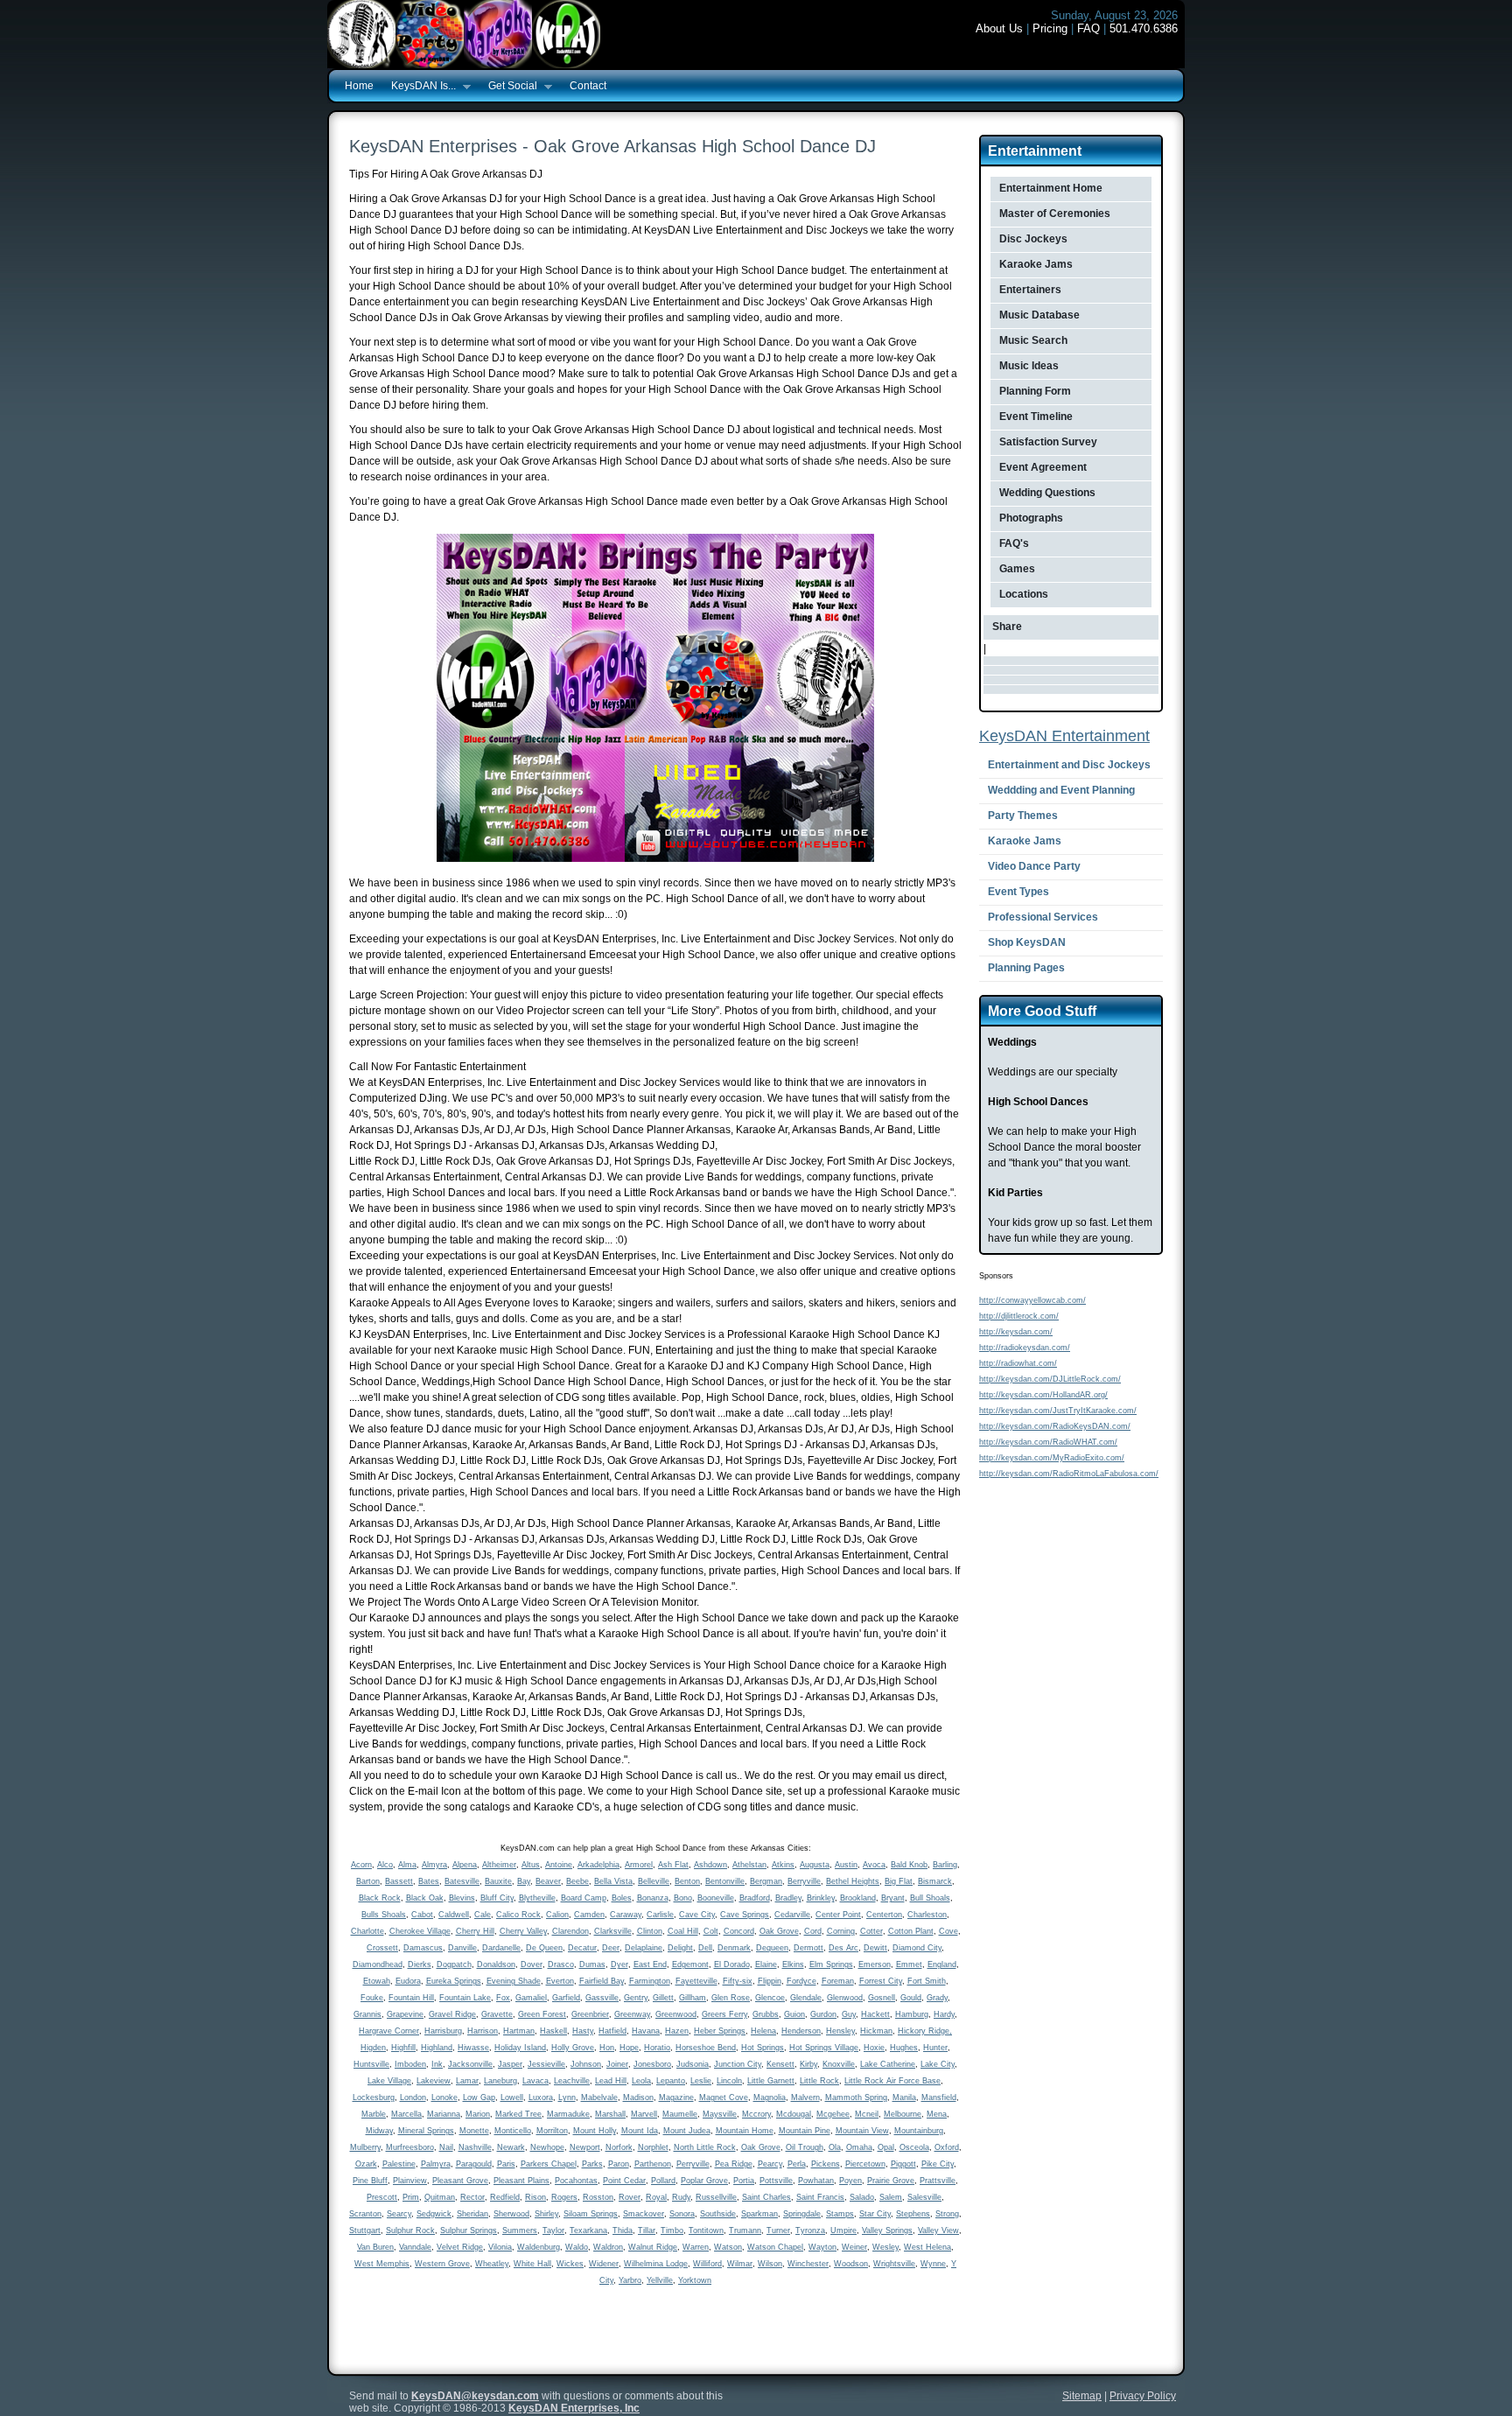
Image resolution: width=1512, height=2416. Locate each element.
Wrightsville (894, 2264)
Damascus (423, 1948)
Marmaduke (568, 2114)
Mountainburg (919, 2131)
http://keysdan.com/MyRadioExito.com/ (1052, 1458)
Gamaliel (531, 1998)
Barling (945, 1865)
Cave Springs (745, 1915)
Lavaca (535, 2081)
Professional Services (1043, 917)
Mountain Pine (805, 2131)
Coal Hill (683, 1931)
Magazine (676, 2097)
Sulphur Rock (410, 2230)
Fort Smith (927, 1981)
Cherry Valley (523, 1931)
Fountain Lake (465, 1998)
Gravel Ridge (452, 2014)
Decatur (582, 1948)
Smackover (644, 2214)
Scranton (365, 2214)
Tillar (647, 2230)
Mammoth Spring (856, 2097)
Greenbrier (590, 2014)
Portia (744, 2181)
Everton (560, 1981)
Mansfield (939, 2097)
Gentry (636, 1998)
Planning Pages (1026, 968)
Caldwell (454, 1915)
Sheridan (472, 2214)
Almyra (434, 1865)
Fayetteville (696, 1981)
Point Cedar (624, 2181)
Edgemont (690, 1964)
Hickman (876, 2031)
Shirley (546, 2214)
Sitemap (1082, 2396)
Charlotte (367, 1931)
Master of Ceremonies (1055, 214)
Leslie (701, 2081)
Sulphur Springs (469, 2230)
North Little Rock (705, 2147)
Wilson (770, 2264)
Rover (630, 2197)
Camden (589, 1915)
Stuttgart (365, 2230)
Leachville (572, 2081)
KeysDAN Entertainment (1064, 736)
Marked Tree (518, 2114)
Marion (478, 2114)
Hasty (583, 2031)
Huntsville (371, 2064)
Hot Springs (763, 2048)
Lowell (512, 2097)
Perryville (693, 2164)
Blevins (462, 1898)
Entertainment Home (1051, 188)
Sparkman (759, 2214)
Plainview (410, 2181)
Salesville (924, 2197)
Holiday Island (520, 2048)
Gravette (497, 2014)
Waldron (608, 2247)
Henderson (801, 2031)
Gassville (602, 1998)
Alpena (465, 1865)
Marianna (444, 2114)
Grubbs (766, 2014)
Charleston (927, 1915)
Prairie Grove (891, 2181)
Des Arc (843, 1948)
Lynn (567, 2097)
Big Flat (899, 1881)
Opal (886, 2147)
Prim (411, 2197)
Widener (604, 2264)
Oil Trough (805, 2147)
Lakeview (434, 2081)
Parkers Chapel (549, 2164)
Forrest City (881, 1981)
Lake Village (389, 2081)
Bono (683, 1898)
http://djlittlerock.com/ (1019, 1316)
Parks (592, 2164)
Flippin (770, 1981)
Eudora (408, 1981)
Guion (794, 2014)
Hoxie (874, 2048)
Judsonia (693, 2064)
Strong (947, 2214)
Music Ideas (1029, 366)
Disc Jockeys (1033, 239)
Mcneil (867, 2114)
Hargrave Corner (389, 2031)
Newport (585, 2147)
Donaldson (496, 1964)
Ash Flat (673, 1865)
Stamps (840, 2214)
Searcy (399, 2214)
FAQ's (1014, 543)
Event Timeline (1036, 417)
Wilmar (740, 2264)
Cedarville (792, 1915)
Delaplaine (644, 1948)
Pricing (1050, 28)
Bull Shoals (930, 1898)
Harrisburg (443, 2031)
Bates (429, 1881)
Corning (841, 1931)
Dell (705, 1948)
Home (359, 86)
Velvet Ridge (460, 2247)
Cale (483, 1915)
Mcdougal (794, 2114)
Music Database (1039, 315)
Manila (904, 2097)
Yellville (660, 2280)
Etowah (377, 1981)
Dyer (619, 1964)
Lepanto (671, 2081)
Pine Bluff (370, 2181)
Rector (472, 2197)
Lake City (938, 2064)
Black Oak (425, 1898)
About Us (999, 28)
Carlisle (660, 1915)
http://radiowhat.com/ (1018, 1363)
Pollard (663, 2181)
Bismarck (935, 1881)
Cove (948, 1931)
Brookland (858, 1898)
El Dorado (732, 1964)
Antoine (559, 1865)
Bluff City (497, 1898)
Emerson (875, 1964)
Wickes (570, 2264)
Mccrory (756, 2114)
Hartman (519, 2031)
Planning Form (1035, 391)
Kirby (808, 2064)
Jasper (510, 2064)
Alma (407, 1865)
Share (1007, 627)
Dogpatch (454, 1964)
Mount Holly (595, 2131)
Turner (778, 2230)
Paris (506, 2164)
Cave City (697, 1915)
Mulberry (365, 2147)
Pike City (938, 2164)
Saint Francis (820, 2197)
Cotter (871, 1931)
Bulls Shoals (384, 1915)
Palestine (399, 2164)
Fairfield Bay (602, 1981)
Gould (911, 1998)
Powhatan (816, 2181)
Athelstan (749, 1865)
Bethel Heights (853, 1881)
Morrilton (552, 2131)
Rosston (598, 2197)
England (942, 1964)
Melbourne (903, 2114)
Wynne (933, 2264)
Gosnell (882, 1998)
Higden (373, 2048)
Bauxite (498, 1881)
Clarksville (613, 1931)
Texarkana (588, 2230)
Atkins (783, 1865)
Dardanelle (501, 1948)
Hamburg (912, 2014)
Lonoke (444, 2097)
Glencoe (770, 1998)
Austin (846, 1865)
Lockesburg (374, 2097)
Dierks (420, 1964)
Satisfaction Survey (1048, 442)
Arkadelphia (598, 1865)
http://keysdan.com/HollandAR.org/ (1043, 1395)
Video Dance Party (1034, 866)
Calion (557, 1915)
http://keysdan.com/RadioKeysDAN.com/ (1055, 1426)
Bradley (788, 1898)
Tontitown (706, 2230)
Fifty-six (738, 1981)
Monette (474, 2131)
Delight (680, 1948)
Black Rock (380, 1898)
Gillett (663, 1998)
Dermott (808, 1948)
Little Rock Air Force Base (892, 2081)
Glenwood (845, 1998)
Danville (462, 1948)
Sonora (682, 2214)
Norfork (619, 2147)
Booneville (716, 1898)
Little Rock (819, 2081)
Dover (532, 1964)
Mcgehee (833, 2114)
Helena (763, 2031)
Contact (588, 86)
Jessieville (546, 2064)
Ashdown (710, 1865)
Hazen (677, 2031)
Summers (520, 2230)
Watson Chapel (775, 2247)
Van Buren (375, 2247)
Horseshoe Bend (706, 2048)
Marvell (644, 2114)
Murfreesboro (410, 2147)
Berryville (804, 1881)
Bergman (766, 1881)
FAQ (1088, 28)
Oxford (947, 2147)
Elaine (766, 1964)
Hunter (935, 2048)
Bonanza (653, 1898)
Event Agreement (1043, 467)
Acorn (361, 1865)
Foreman (838, 1981)
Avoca (874, 1865)
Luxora (541, 2097)
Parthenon (653, 2164)
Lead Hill (611, 2081)
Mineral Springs (426, 2131)
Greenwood (676, 2014)
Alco (385, 1865)
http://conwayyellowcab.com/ (1032, 1300)
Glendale (806, 1998)
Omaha (859, 2147)
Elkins (793, 1964)
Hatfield (612, 2031)
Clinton (650, 1931)
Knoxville (839, 2064)
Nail (446, 2147)
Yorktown (695, 2280)
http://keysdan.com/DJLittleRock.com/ (1050, 1379)
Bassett (399, 1881)
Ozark (366, 2164)
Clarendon (570, 1931)
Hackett (875, 2014)
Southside (718, 2214)
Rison (535, 2197)
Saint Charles (766, 2197)
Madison (638, 2097)
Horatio (657, 2048)
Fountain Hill (411, 1998)
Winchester (808, 2264)
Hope (629, 2048)
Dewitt (875, 1948)
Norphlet (653, 2147)
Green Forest (542, 2014)
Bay (524, 1881)
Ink (437, 2064)
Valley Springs (887, 2230)
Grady (937, 1998)
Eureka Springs (454, 1981)
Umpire (843, 2230)
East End (650, 1964)
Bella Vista (613, 1881)
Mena (937, 2114)
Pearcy (770, 2164)
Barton (368, 1881)
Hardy (944, 2014)
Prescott (382, 2197)
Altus (531, 1865)
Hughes (904, 2048)
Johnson (586, 2064)
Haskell (553, 2031)
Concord (739, 1931)
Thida (623, 2230)
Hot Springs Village (824, 2048)
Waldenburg (539, 2247)
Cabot (422, 1915)
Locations (1024, 594)
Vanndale (415, 2247)
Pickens (826, 2164)
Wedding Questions (1047, 493)
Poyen (850, 2181)
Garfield (566, 1998)
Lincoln (729, 2081)
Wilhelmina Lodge (656, 2264)
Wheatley (492, 2264)
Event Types (1018, 892)
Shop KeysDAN (1027, 942)
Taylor (553, 2230)
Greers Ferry (724, 2014)
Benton (687, 1881)
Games (1017, 569)
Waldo (577, 2247)
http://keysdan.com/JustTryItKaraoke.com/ (1058, 1411)
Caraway (626, 1915)
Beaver (548, 1881)
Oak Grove (779, 1931)
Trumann (745, 2230)
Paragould (474, 2164)
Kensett (780, 2064)
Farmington (650, 1981)
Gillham (693, 1998)
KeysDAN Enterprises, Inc (574, 2408)
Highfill (403, 2048)
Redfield (505, 2197)
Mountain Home (745, 2131)
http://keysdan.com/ (1016, 1332)
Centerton (884, 1915)
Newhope (547, 2147)
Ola (835, 2147)
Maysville (720, 2114)
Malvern (805, 2097)
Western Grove (442, 2264)
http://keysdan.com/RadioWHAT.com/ (1048, 1442)
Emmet (909, 1964)
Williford (707, 2264)
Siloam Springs (591, 2214)
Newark (511, 2147)
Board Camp (584, 1898)
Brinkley (821, 1898)
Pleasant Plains (521, 2181)
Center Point (838, 1915)
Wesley (885, 2247)
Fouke (372, 1998)
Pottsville (776, 2181)
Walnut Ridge (653, 2247)
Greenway (632, 2014)
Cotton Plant (911, 1931)
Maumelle (680, 2114)
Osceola (914, 2147)
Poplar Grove (704, 2181)
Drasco (561, 1964)
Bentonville (725, 1881)
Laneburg (500, 2081)
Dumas (592, 1964)
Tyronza (810, 2230)
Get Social (508, 87)
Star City (875, 2214)
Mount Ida (640, 2131)
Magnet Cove (724, 2097)
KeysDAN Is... (419, 87)
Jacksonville (470, 2064)
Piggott (903, 2164)
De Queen (544, 1948)
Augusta (815, 1865)
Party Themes (1023, 816)
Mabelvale (599, 2097)
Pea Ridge (734, 2164)
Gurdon (823, 2014)
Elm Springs (831, 1964)
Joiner (617, 2064)
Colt (711, 1931)
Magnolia (770, 2097)
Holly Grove (573, 2048)
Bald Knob (909, 1865)
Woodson (851, 2264)
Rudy (681, 2197)
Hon (607, 2048)
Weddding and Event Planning (1061, 790)
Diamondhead (378, 1964)
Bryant (893, 1898)
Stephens (913, 2214)
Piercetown (865, 2164)
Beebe (577, 1881)
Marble (374, 2114)
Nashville (475, 2147)
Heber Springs (720, 2031)
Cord (813, 1931)
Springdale (802, 2214)
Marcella (406, 2114)
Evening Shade (514, 1981)
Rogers (564, 2197)
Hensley (840, 2031)
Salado (862, 2197)
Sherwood (511, 2214)
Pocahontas (576, 2181)
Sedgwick (434, 2214)
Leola (641, 2081)
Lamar (467, 2081)
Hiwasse (473, 2048)
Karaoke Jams (1036, 264)
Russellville (716, 2197)
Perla (797, 2164)
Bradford (755, 1898)
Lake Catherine (888, 2064)
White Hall (532, 2264)
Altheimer (499, 1865)
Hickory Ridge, (925, 2031)
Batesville (462, 1881)
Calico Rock (518, 1915)
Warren (696, 2247)
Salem (891, 2197)
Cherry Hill (475, 1931)
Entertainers (1030, 290)
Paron (619, 2164)
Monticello (513, 2131)
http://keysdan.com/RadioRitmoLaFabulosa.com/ (1069, 1474)
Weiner (854, 2247)
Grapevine (405, 2014)
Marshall (610, 2114)
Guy (849, 2014)
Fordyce (801, 1981)
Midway (379, 2131)
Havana (646, 2031)
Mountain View (862, 2131)
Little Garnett (771, 2081)
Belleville (654, 1881)
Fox (503, 1998)
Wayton (822, 2247)
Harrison (483, 2031)
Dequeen (772, 1948)
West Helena (927, 2247)
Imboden (410, 2064)
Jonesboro (652, 2064)
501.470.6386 (1144, 28)
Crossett (382, 1948)
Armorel (639, 1865)
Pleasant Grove (460, 2181)
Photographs (1031, 518)
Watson (728, 2247)
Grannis (367, 2014)
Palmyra (436, 2164)
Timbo (672, 2230)
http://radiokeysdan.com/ (1025, 1348)
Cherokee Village (420, 1931)
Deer (611, 1948)
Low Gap (479, 2097)
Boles (622, 1898)
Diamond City (917, 1948)
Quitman (440, 2197)
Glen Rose (731, 1998)
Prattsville (938, 2181)
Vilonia (500, 2247)
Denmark (734, 1948)
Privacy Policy (1143, 2396)
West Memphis (382, 2264)
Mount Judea (687, 2131)
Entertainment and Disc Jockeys (1069, 765)
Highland (437, 2048)
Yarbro (630, 2280)
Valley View (938, 2230)
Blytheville (537, 1898)
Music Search (1033, 340)
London (413, 2097)
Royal (656, 2197)
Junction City (738, 2064)
